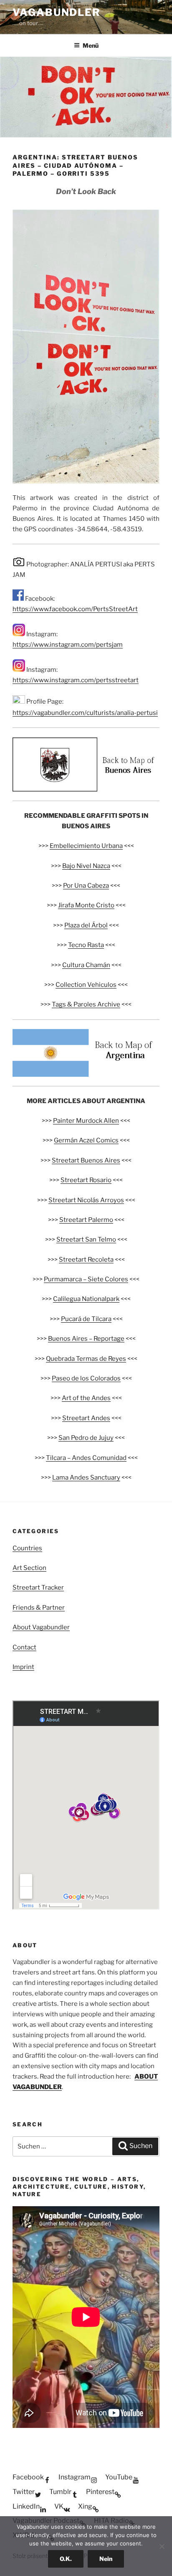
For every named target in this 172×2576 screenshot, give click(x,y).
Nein (106, 2559)
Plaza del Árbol (86, 925)
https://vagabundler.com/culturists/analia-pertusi (85, 713)
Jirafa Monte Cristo (86, 905)
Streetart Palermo (86, 1220)
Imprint (23, 1667)
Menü (91, 45)
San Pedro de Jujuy (86, 1438)
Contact (24, 1647)
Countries (27, 1548)
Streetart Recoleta (86, 1260)
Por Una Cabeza (86, 886)
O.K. (66, 2559)
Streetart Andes (86, 1418)
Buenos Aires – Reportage (86, 1339)
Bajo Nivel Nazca (86, 866)
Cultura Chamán (86, 965)
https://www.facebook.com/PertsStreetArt (75, 609)
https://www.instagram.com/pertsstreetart (76, 680)
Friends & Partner (39, 1608)
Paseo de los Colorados (86, 1378)
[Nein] (162, 2546)
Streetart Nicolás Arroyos (86, 1200)
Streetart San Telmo (86, 1239)
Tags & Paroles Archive (86, 1004)
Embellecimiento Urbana (86, 846)
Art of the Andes (86, 1398)
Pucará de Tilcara (86, 1319)
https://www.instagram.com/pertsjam (68, 645)
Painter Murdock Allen (86, 1121)
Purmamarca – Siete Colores (86, 1279)
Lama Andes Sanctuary (86, 1477)
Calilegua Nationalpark (86, 1299)
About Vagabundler (41, 1627)
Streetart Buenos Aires (86, 1160)
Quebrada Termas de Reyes (86, 1359)
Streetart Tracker (38, 1588)
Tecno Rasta (86, 945)
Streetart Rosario (86, 1180)
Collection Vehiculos (86, 985)
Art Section (29, 1568)
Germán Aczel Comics (86, 1140)
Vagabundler (57, 12)
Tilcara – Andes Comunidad (86, 1458)
